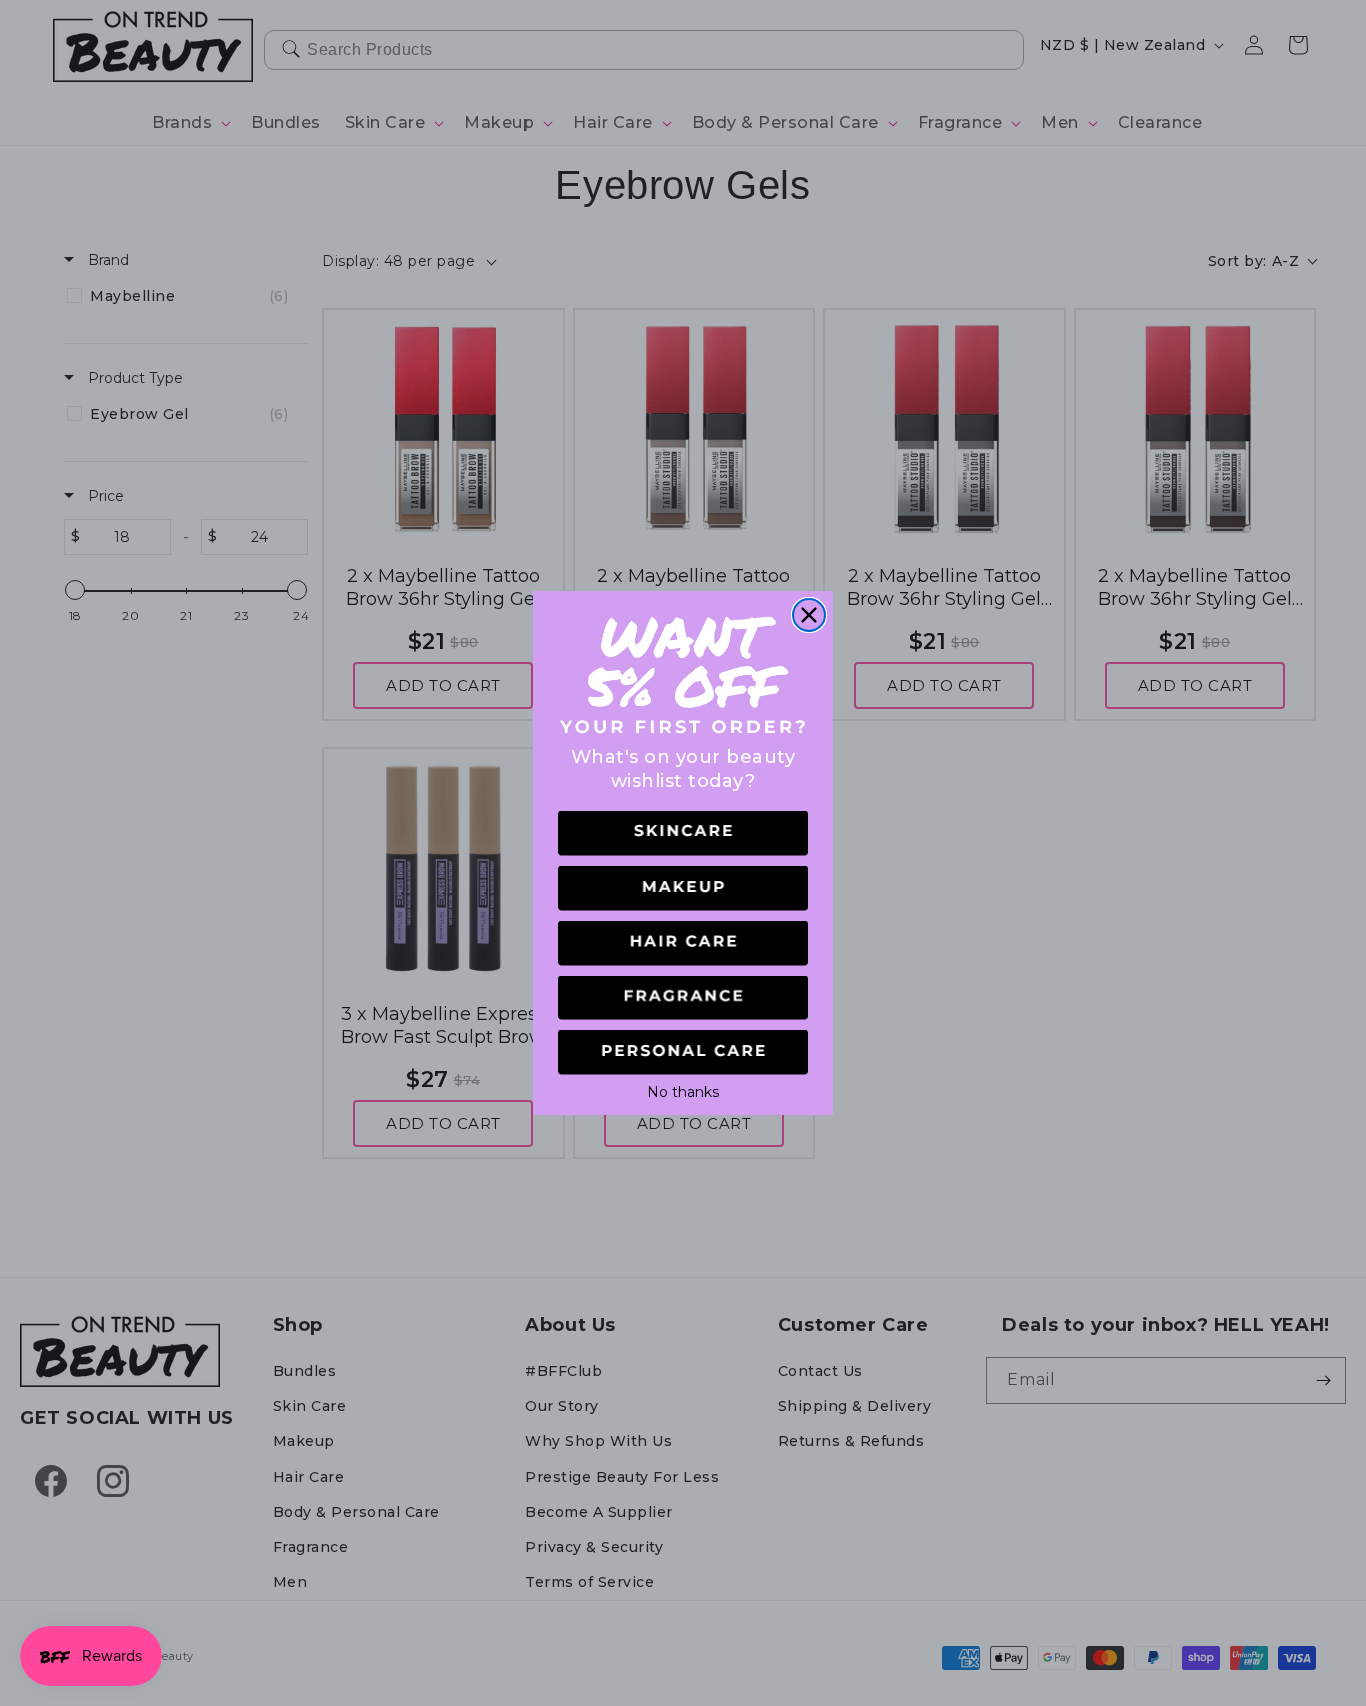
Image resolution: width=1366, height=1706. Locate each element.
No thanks (683, 1090)
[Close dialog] (809, 615)
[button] (683, 833)
